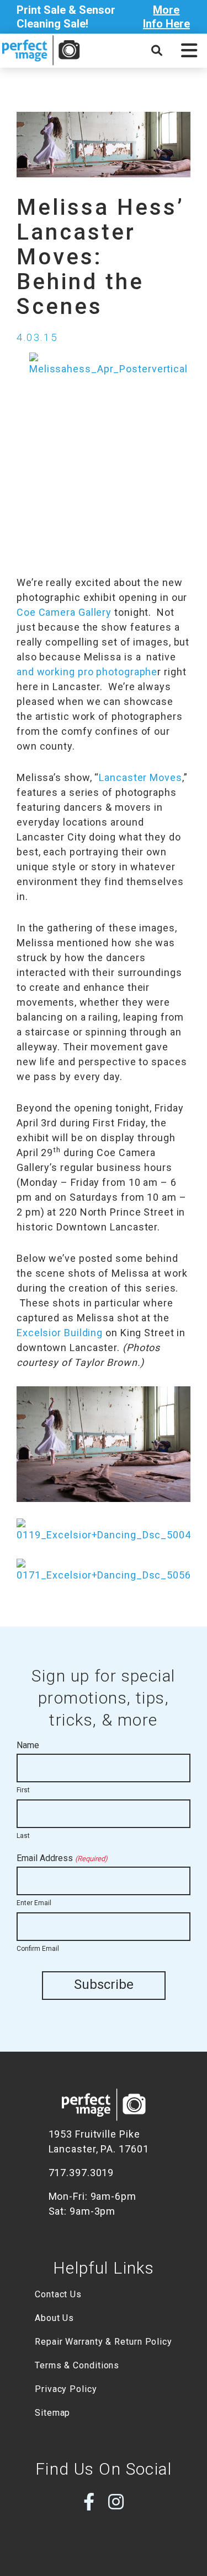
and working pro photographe (87, 672)
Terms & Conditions (77, 2365)
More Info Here (166, 17)
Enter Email (34, 1903)
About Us (54, 2318)
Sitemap (52, 2413)
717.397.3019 (81, 2173)
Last (23, 1836)
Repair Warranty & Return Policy (104, 2342)
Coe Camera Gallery (64, 612)
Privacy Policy (66, 2389)
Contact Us (58, 2294)
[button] (189, 51)
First (23, 1790)
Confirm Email (38, 1949)
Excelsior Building (60, 1333)
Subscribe (104, 1984)
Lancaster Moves (140, 777)
